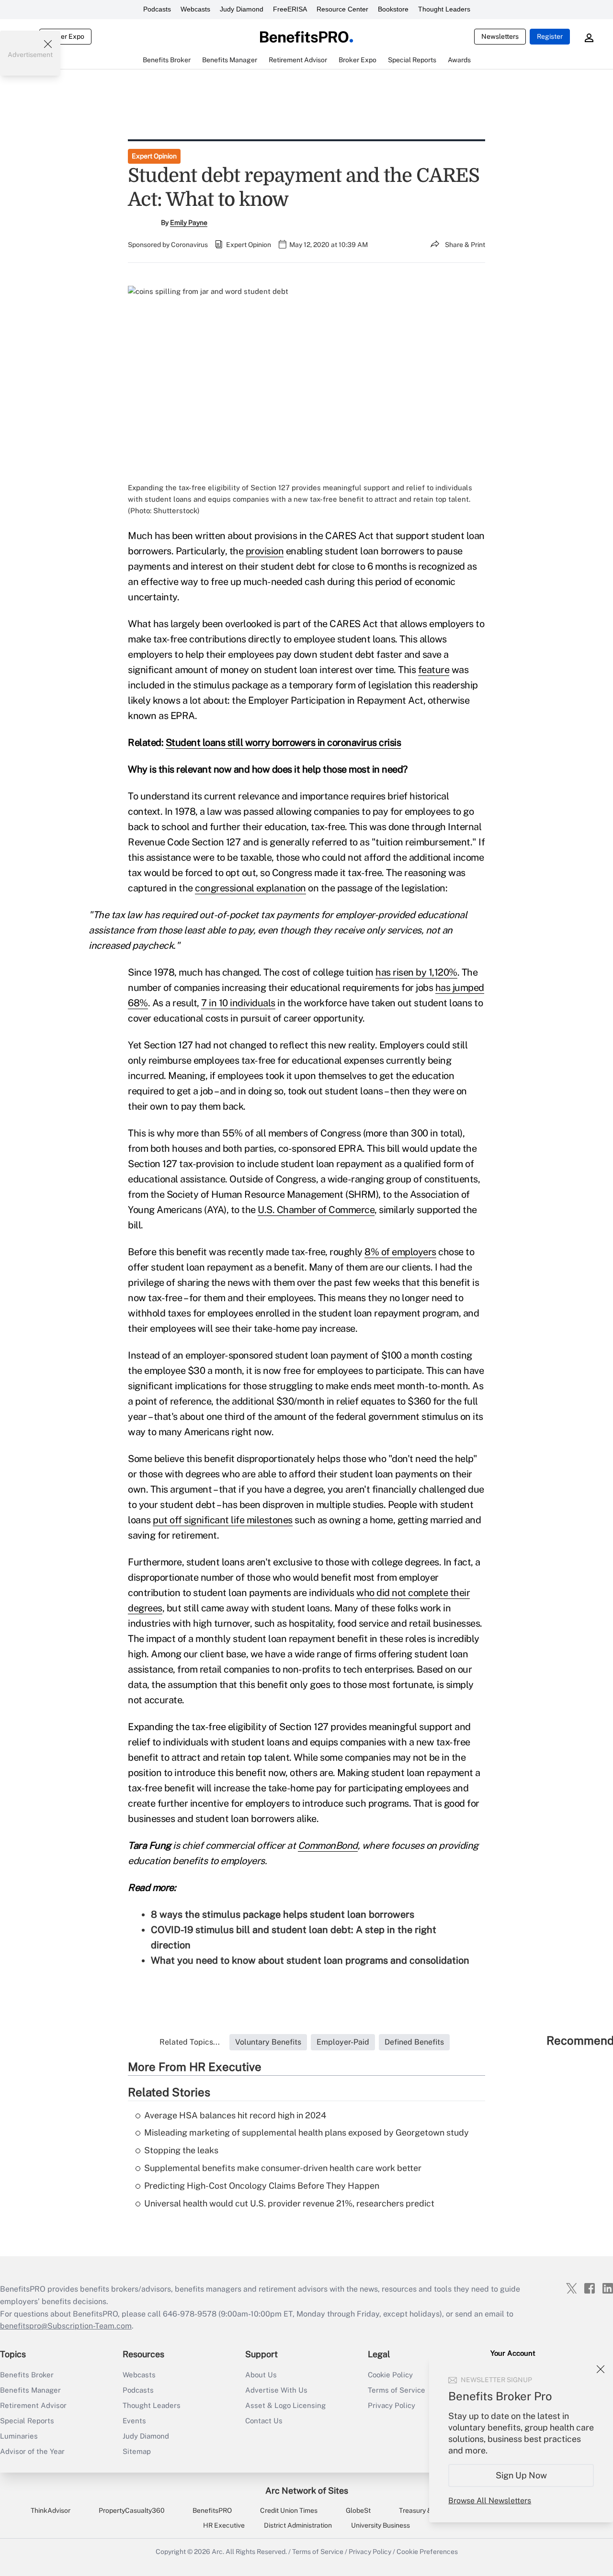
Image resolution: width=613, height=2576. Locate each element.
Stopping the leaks (181, 2150)
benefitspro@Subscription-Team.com (66, 2326)
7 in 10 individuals (238, 1003)
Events (134, 2421)
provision (265, 551)
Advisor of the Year (32, 2451)
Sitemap (137, 2451)
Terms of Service (318, 2552)
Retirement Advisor (33, 2405)
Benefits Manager (30, 2390)
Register (550, 36)
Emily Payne (189, 223)
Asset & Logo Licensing (285, 2405)
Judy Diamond (242, 9)
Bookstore (393, 9)
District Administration (298, 2525)
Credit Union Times (289, 2510)
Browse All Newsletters (490, 2501)
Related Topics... (190, 2042)
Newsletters (500, 36)
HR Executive (224, 2525)
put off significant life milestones (223, 1520)
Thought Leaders (444, 9)
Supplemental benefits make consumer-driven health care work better (283, 2168)
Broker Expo (65, 36)
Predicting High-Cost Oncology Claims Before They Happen (262, 2186)
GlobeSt (358, 2510)
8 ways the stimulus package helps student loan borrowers (283, 1914)
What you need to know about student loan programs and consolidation (310, 1960)
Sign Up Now (521, 2475)
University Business (380, 2525)
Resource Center (342, 9)
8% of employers (400, 1252)
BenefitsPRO (212, 2510)
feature (434, 670)
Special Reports (27, 2421)
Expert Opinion (154, 156)
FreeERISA (290, 9)
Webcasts (195, 9)
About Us (261, 2375)
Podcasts (157, 9)
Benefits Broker (27, 2375)
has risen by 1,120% (416, 972)
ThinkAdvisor (51, 2510)
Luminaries (19, 2436)
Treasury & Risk (423, 2510)
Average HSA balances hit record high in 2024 (235, 2115)
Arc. (218, 2552)
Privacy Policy (370, 2552)
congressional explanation (250, 888)
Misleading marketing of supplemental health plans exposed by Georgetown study (306, 2132)
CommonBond (328, 1845)
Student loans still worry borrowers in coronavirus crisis (284, 742)
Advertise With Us (276, 2390)
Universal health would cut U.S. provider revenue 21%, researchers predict (289, 2203)
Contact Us (264, 2421)
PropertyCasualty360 (132, 2510)
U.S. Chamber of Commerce (316, 1210)
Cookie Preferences (427, 2552)
